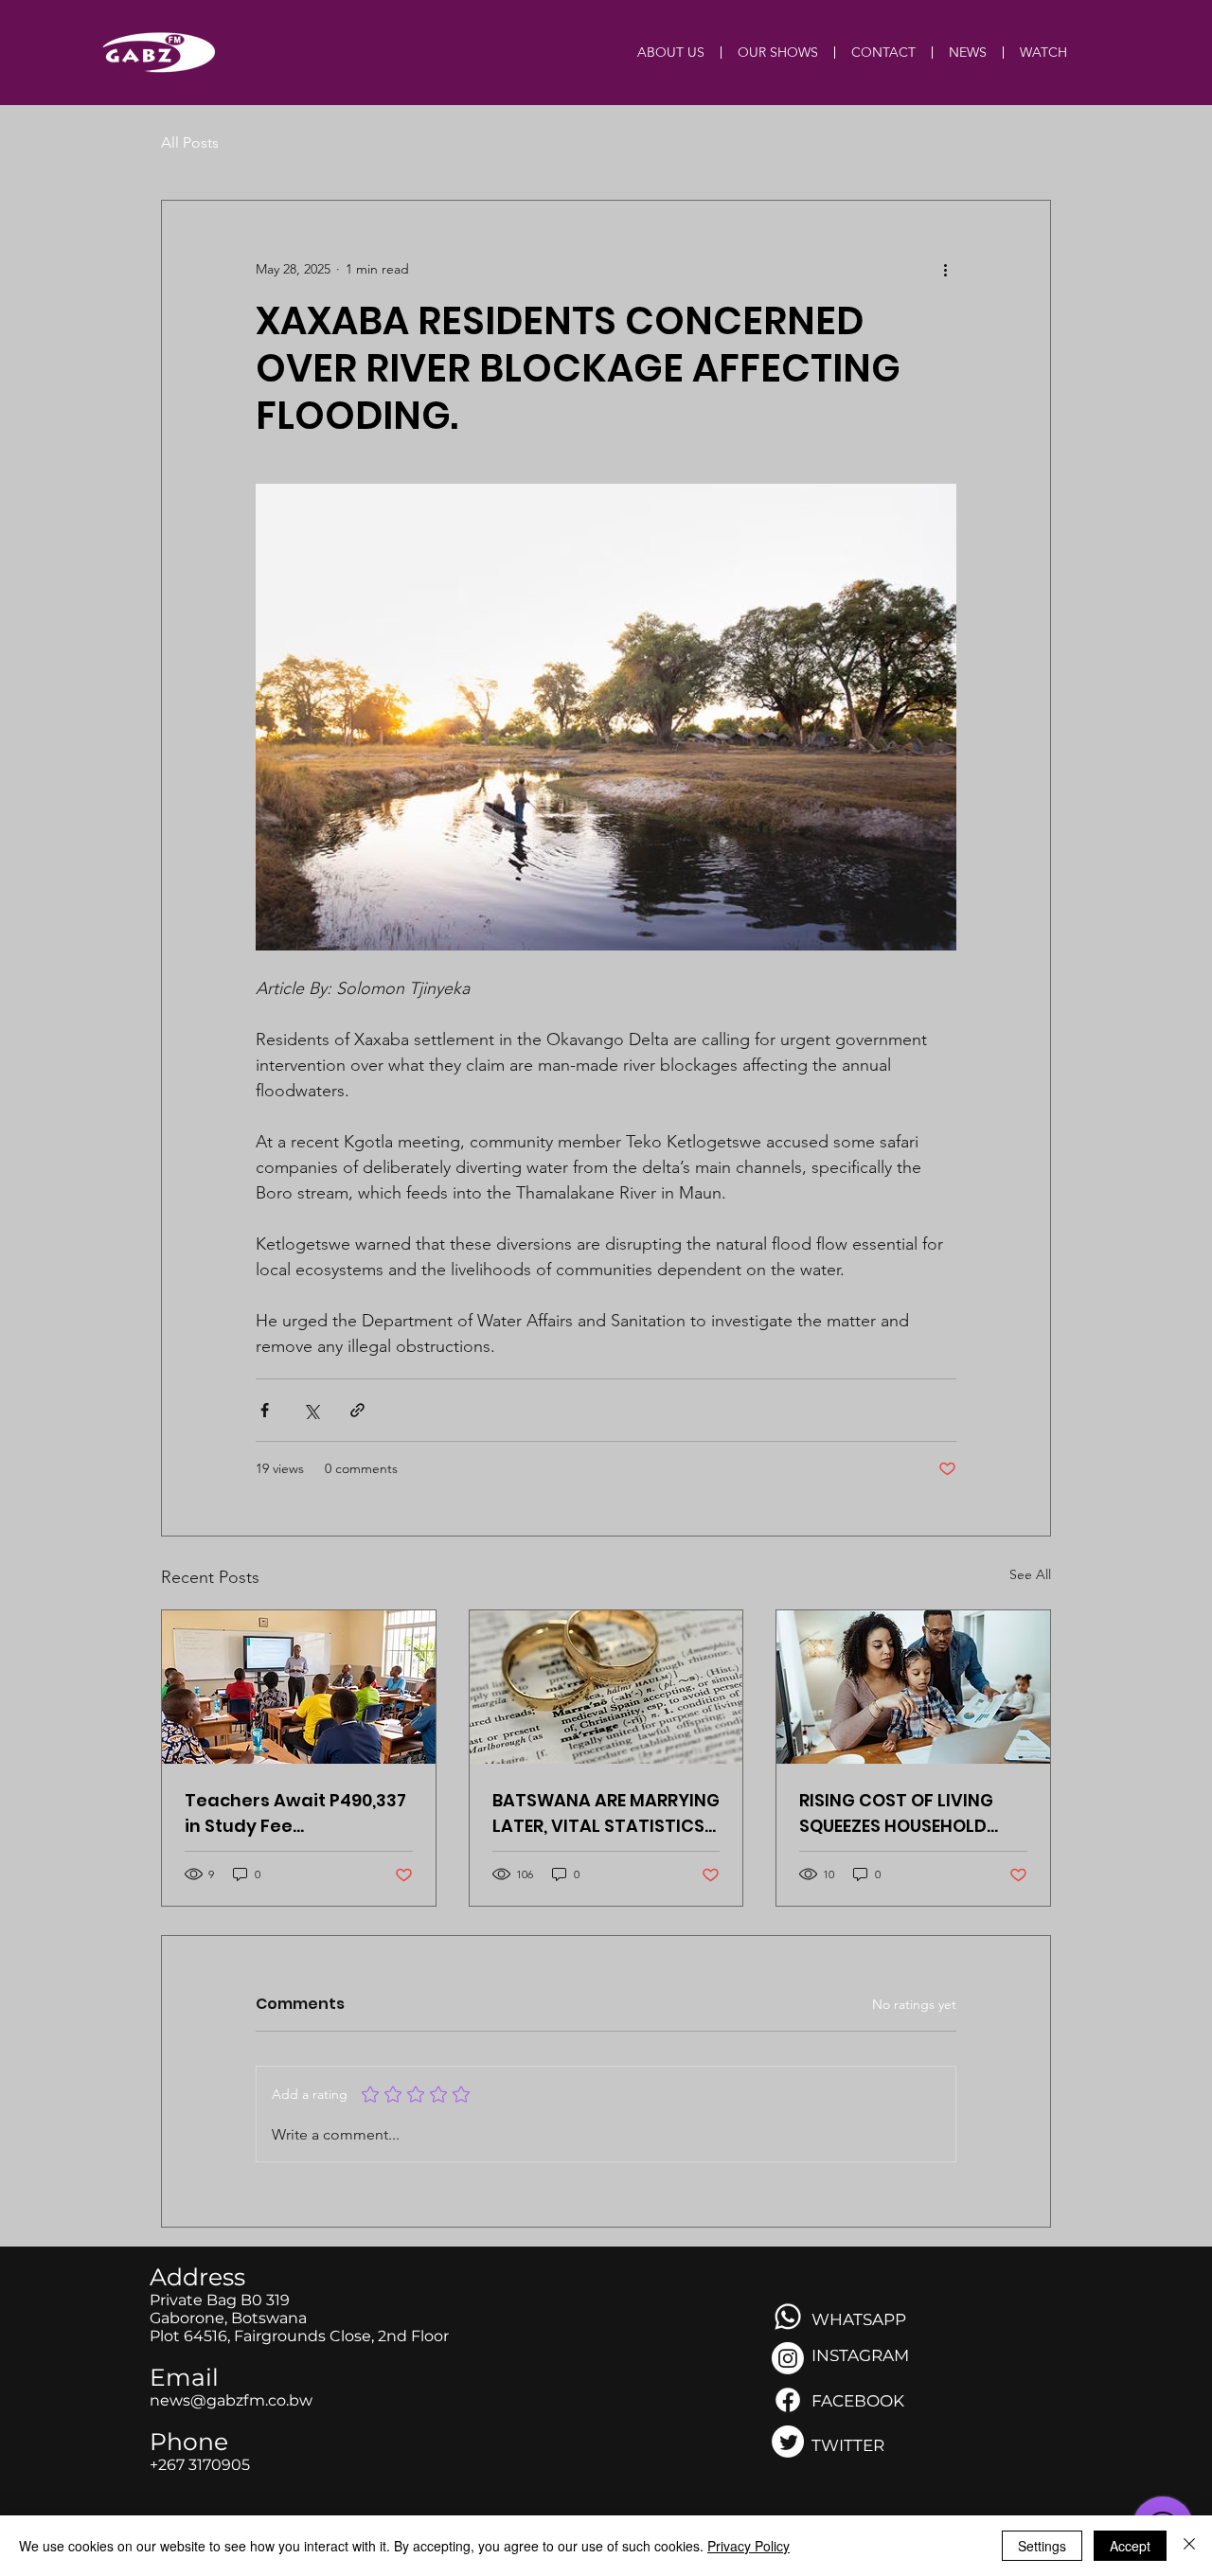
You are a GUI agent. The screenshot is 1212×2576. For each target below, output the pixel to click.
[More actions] (945, 269)
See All (1030, 1574)
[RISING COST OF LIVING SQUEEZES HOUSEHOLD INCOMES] (913, 1687)
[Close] (1189, 2546)
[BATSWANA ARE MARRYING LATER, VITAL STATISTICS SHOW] (606, 1687)
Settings (1042, 2546)
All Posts (190, 142)
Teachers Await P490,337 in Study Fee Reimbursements (295, 1813)
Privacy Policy (749, 2546)
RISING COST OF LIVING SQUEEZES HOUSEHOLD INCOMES (896, 1813)
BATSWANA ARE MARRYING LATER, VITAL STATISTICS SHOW (606, 1813)
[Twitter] (788, 2442)
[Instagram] (788, 2358)
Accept (1130, 2546)
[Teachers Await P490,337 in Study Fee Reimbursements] (299, 1687)
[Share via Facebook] (265, 1410)
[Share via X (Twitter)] (311, 1410)
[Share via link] (357, 1410)
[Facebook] (788, 2400)
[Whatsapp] (788, 2317)
